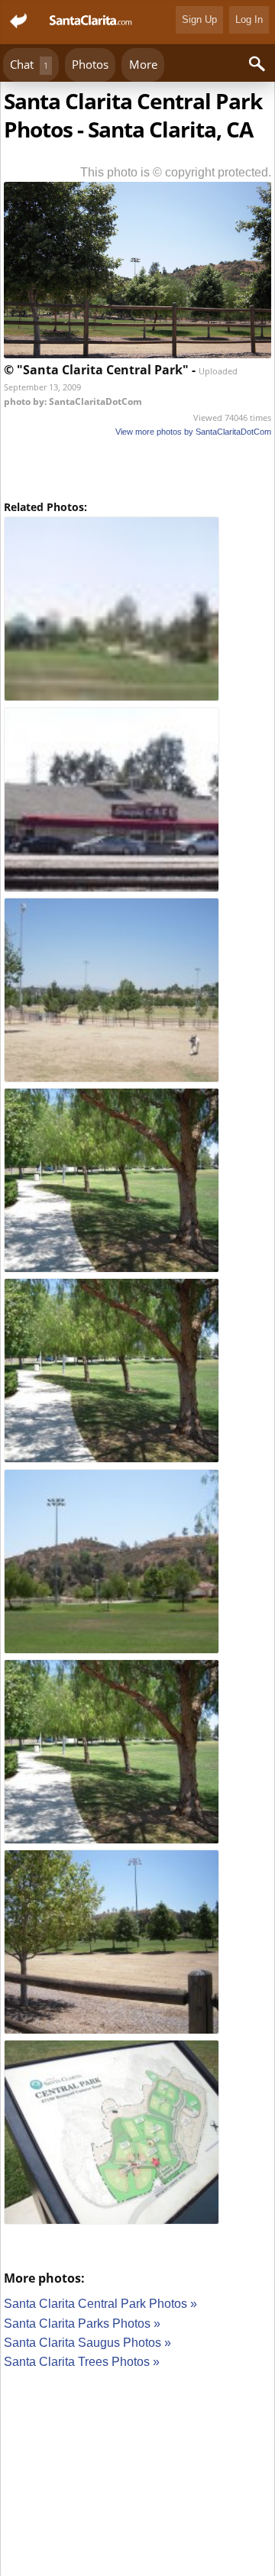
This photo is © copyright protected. (176, 172)
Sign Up (199, 19)
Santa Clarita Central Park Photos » (100, 2304)
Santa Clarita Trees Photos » (82, 2362)
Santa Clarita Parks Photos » (82, 2324)
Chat (29, 64)
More (143, 64)
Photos (90, 64)
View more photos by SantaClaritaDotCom (193, 432)
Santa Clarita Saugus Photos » (87, 2343)
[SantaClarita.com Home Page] (91, 22)
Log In (249, 19)
